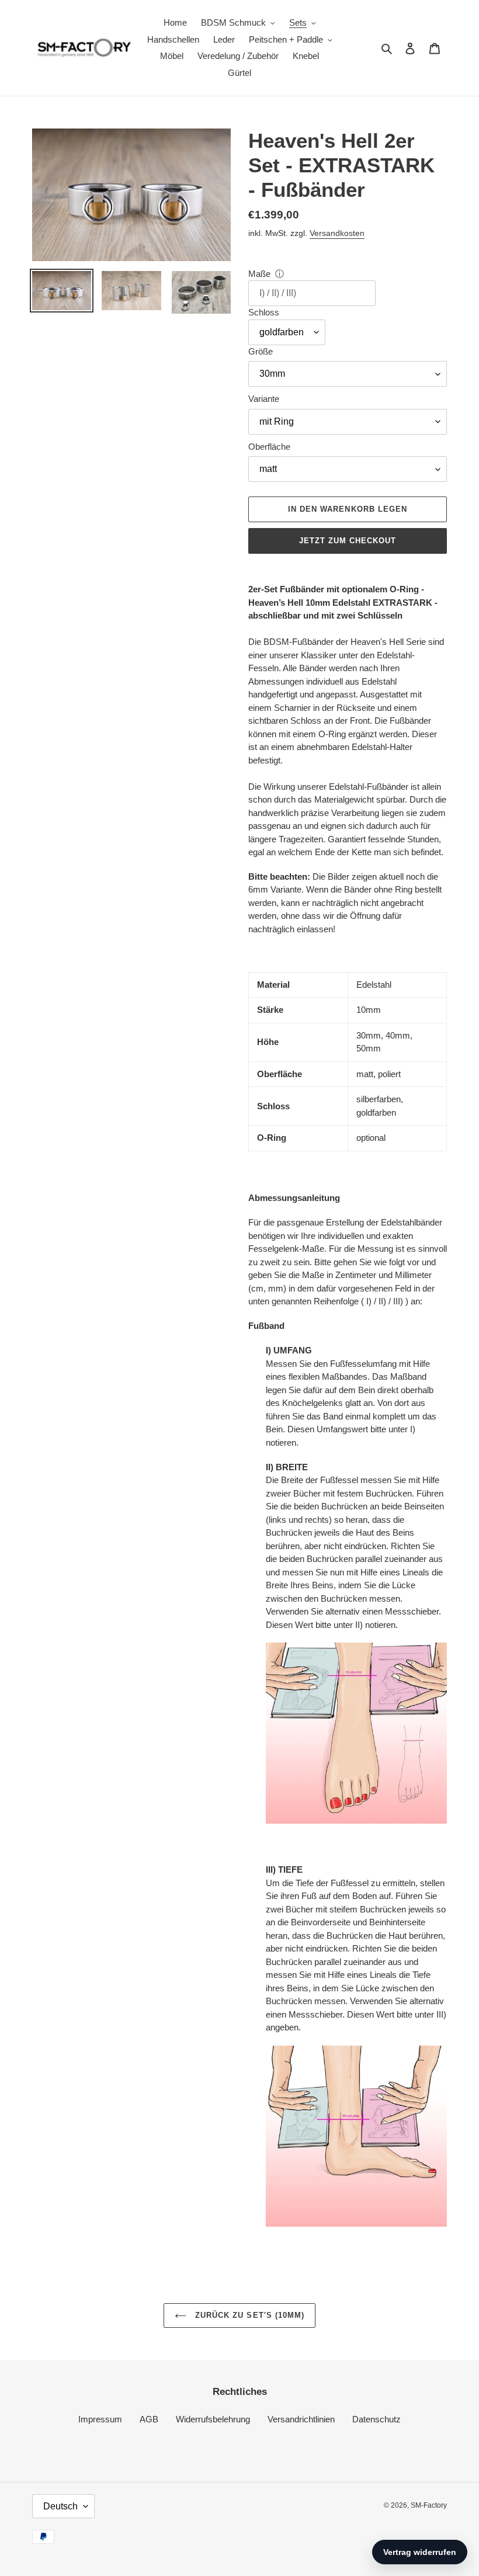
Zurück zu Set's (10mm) (248, 2315)
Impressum (100, 2419)
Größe (261, 351)
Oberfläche (269, 447)
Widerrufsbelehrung (213, 2419)
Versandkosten (337, 233)
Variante (264, 399)
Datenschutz (376, 2419)
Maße (259, 274)
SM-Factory (429, 2505)
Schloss (264, 312)
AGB (149, 2419)
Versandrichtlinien (301, 2419)
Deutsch (60, 2506)
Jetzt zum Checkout (348, 541)
